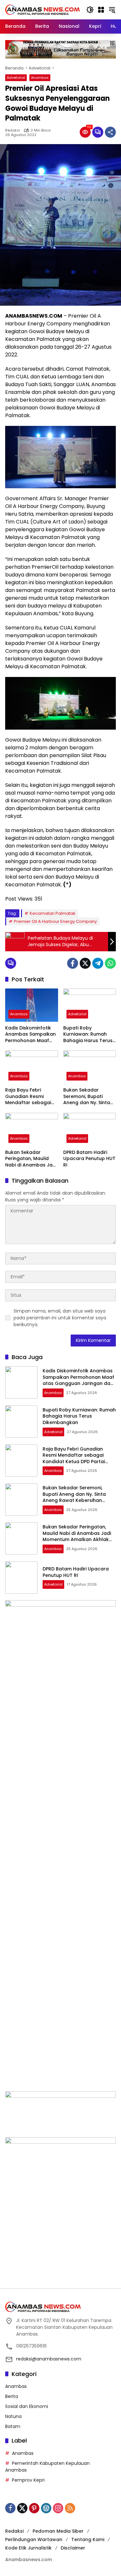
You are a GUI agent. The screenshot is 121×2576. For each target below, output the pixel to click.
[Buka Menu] (101, 10)
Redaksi (13, 130)
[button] (90, 10)
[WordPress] (46, 2508)
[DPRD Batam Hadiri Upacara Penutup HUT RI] (90, 1130)
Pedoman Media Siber (58, 2531)
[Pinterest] (34, 2508)
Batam (13, 2426)
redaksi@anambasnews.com (49, 2359)
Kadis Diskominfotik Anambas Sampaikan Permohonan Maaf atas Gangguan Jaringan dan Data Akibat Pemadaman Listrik (30, 1035)
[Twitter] (85, 963)
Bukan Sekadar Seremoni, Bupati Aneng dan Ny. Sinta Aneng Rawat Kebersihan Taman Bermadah (87, 1097)
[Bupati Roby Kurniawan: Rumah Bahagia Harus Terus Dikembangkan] (90, 1005)
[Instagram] (58, 2508)
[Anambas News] (42, 9)
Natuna (13, 2416)
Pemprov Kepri (28, 2480)
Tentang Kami (88, 2539)
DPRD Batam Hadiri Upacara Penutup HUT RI (89, 1159)
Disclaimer (73, 2548)
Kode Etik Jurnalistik (28, 2548)
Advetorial (16, 78)
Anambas (40, 78)
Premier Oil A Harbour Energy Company (55, 921)
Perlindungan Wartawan (34, 2539)
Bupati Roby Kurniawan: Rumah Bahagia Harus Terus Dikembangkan (88, 1035)
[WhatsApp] (110, 963)
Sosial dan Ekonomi (27, 2406)
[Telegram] (98, 963)
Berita (12, 2396)
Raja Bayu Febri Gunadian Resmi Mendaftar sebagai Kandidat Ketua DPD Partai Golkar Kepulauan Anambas (30, 1097)
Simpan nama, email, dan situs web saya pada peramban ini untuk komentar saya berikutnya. (60, 1318)
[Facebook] (73, 963)
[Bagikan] (110, 132)
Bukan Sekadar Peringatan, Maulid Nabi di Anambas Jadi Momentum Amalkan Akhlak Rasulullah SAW (31, 1159)
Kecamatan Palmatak (53, 913)
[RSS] (70, 2508)
